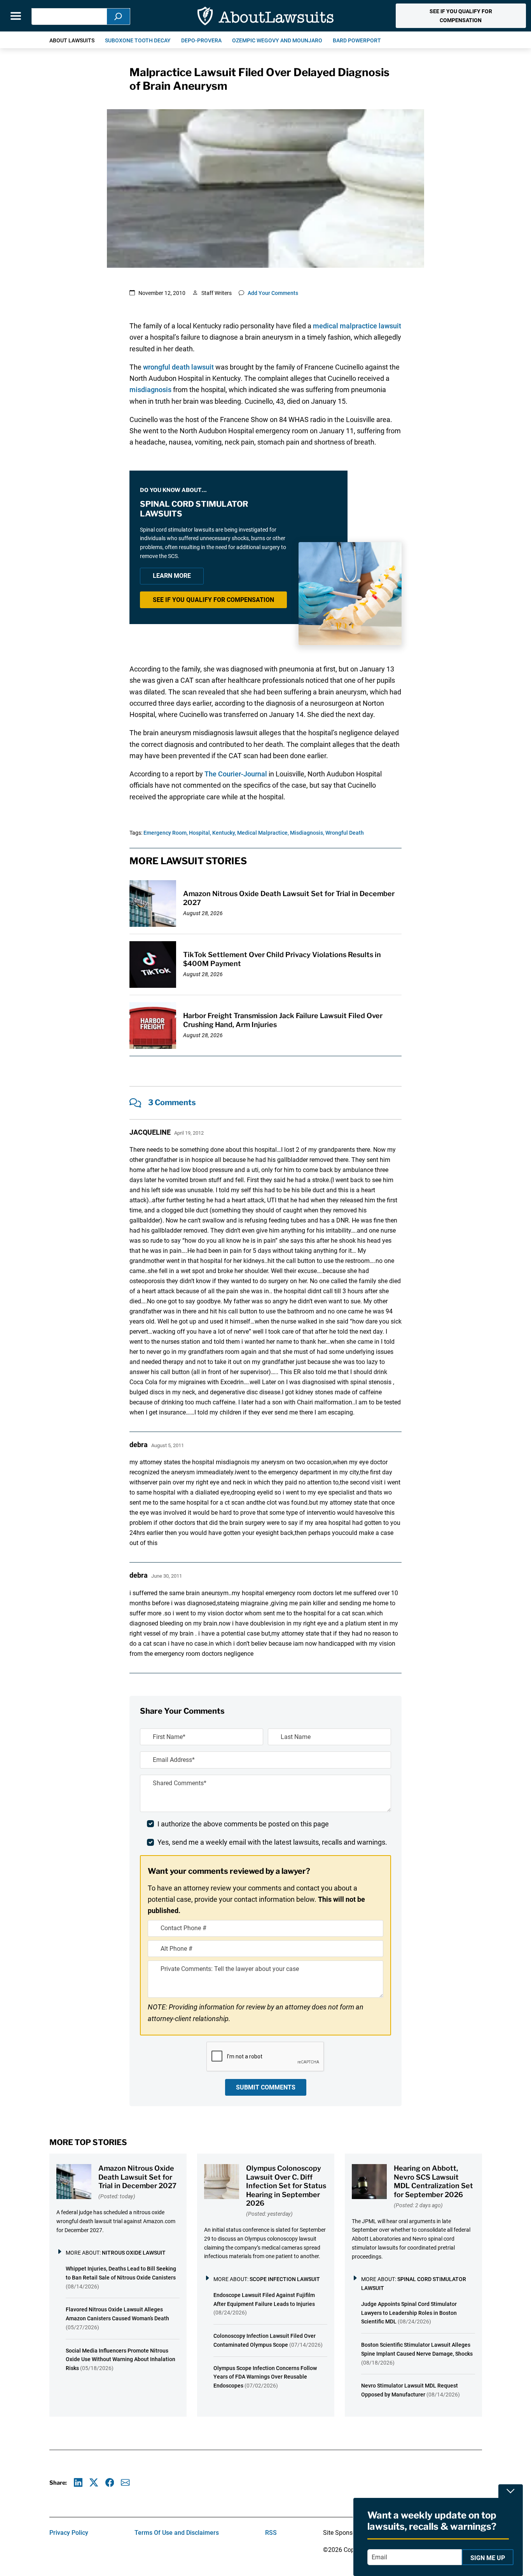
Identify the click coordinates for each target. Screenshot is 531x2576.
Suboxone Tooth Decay (138, 40)
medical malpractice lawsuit (357, 326)
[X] (94, 2483)
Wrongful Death (345, 833)
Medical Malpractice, (263, 833)
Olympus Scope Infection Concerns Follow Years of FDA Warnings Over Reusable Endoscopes (265, 2377)
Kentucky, (224, 833)
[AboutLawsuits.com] (265, 16)
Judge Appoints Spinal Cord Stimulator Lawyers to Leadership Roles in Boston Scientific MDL (409, 2313)
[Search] (119, 17)
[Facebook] (110, 2483)
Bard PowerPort (357, 40)
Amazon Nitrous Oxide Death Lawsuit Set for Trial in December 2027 (137, 2177)
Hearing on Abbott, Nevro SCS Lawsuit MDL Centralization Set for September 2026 (433, 2181)
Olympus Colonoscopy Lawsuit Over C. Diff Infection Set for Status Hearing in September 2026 (286, 2186)
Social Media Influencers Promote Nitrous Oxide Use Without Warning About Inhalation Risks (121, 2360)
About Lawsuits (72, 40)
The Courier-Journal (236, 774)
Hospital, (200, 833)
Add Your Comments (273, 293)
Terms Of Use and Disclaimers (177, 2533)
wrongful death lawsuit (178, 367)
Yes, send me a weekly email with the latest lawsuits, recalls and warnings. (272, 1842)
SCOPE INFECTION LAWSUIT (285, 2279)
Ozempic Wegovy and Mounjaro (277, 40)
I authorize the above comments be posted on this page (243, 1824)
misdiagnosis (150, 390)
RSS (271, 2533)
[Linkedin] (78, 2483)
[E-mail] (125, 2483)
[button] (461, 16)
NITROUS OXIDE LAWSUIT (134, 2253)
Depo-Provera (201, 40)
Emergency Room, (166, 833)
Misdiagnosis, (307, 833)
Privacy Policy (69, 2533)
